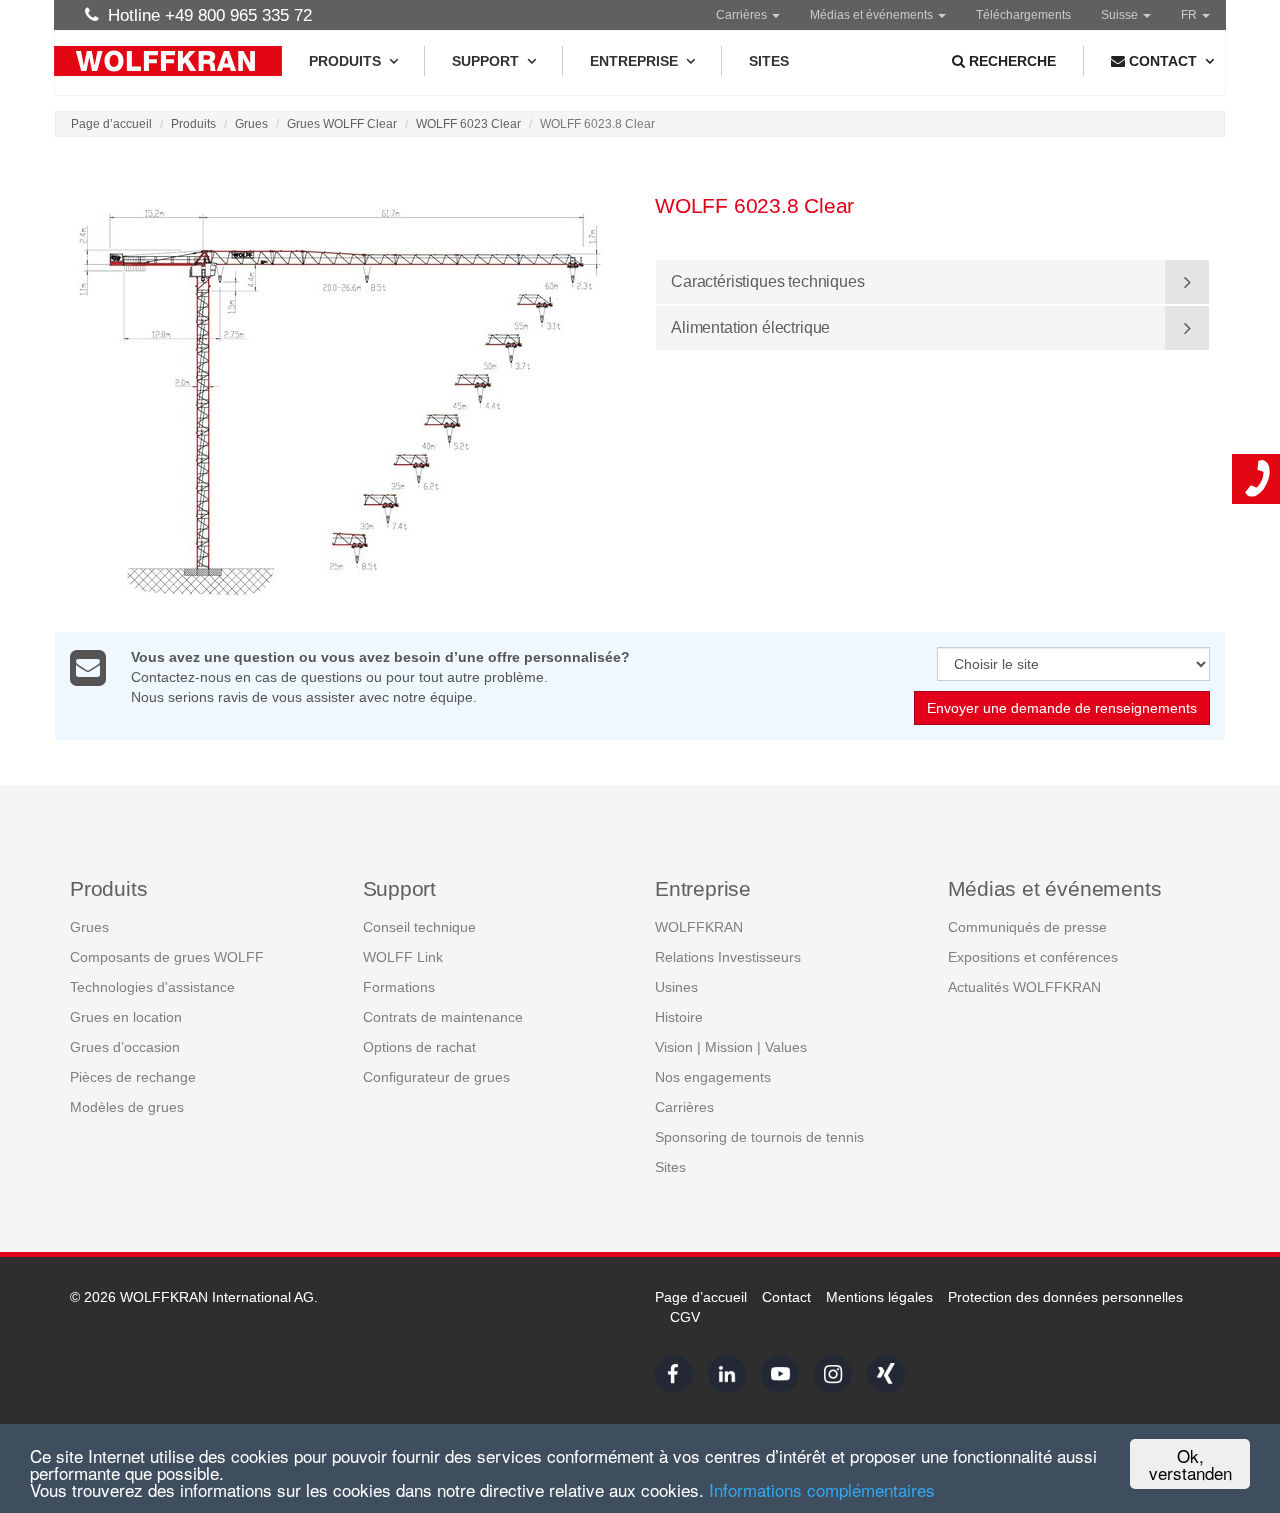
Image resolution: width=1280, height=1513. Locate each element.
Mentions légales (879, 1297)
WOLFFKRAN (699, 927)
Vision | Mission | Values (731, 1047)
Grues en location (126, 1017)
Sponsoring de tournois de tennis (759, 1137)
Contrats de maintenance (443, 1017)
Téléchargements (1023, 15)
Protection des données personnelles (1065, 1297)
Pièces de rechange (133, 1077)
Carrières (743, 15)
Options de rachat (419, 1047)
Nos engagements (713, 1077)
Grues (251, 124)
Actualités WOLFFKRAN (1024, 987)
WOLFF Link (403, 957)
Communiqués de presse (1027, 927)
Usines (676, 987)
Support (485, 61)
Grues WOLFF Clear (342, 124)
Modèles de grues (127, 1107)
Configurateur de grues (436, 1077)
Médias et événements (873, 15)
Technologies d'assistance (152, 987)
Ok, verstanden (1190, 1464)
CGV (685, 1317)
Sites (769, 61)
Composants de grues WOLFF (167, 957)
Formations (399, 987)
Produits (345, 61)
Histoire (679, 1017)
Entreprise (634, 61)
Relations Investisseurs (728, 957)
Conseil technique (419, 927)
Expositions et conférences (1033, 957)
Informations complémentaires (822, 1489)
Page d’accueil (111, 124)
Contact (786, 1297)
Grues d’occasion (125, 1047)
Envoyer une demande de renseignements (1062, 708)
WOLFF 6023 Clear (468, 124)
